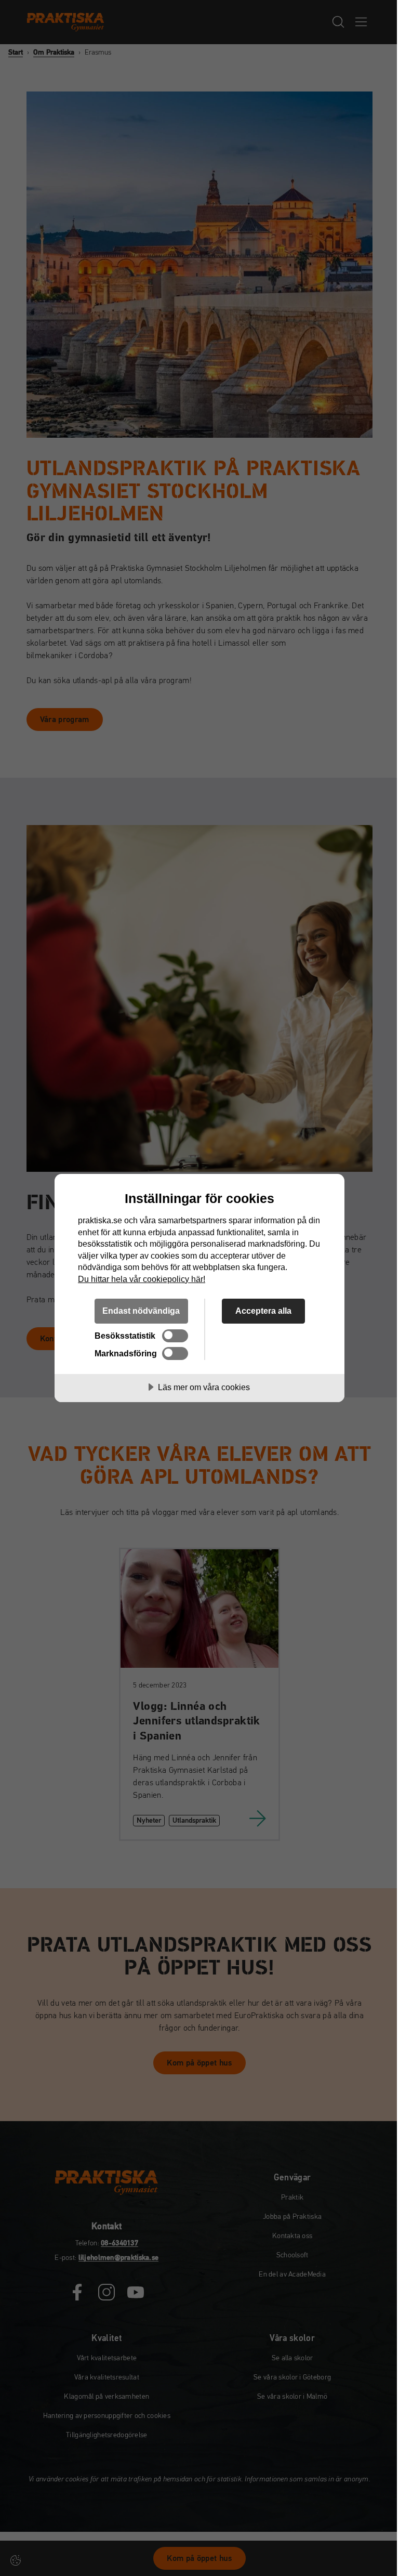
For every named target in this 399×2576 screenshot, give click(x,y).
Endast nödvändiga (141, 1311)
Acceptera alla (263, 1311)
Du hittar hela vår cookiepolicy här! (142, 1279)
